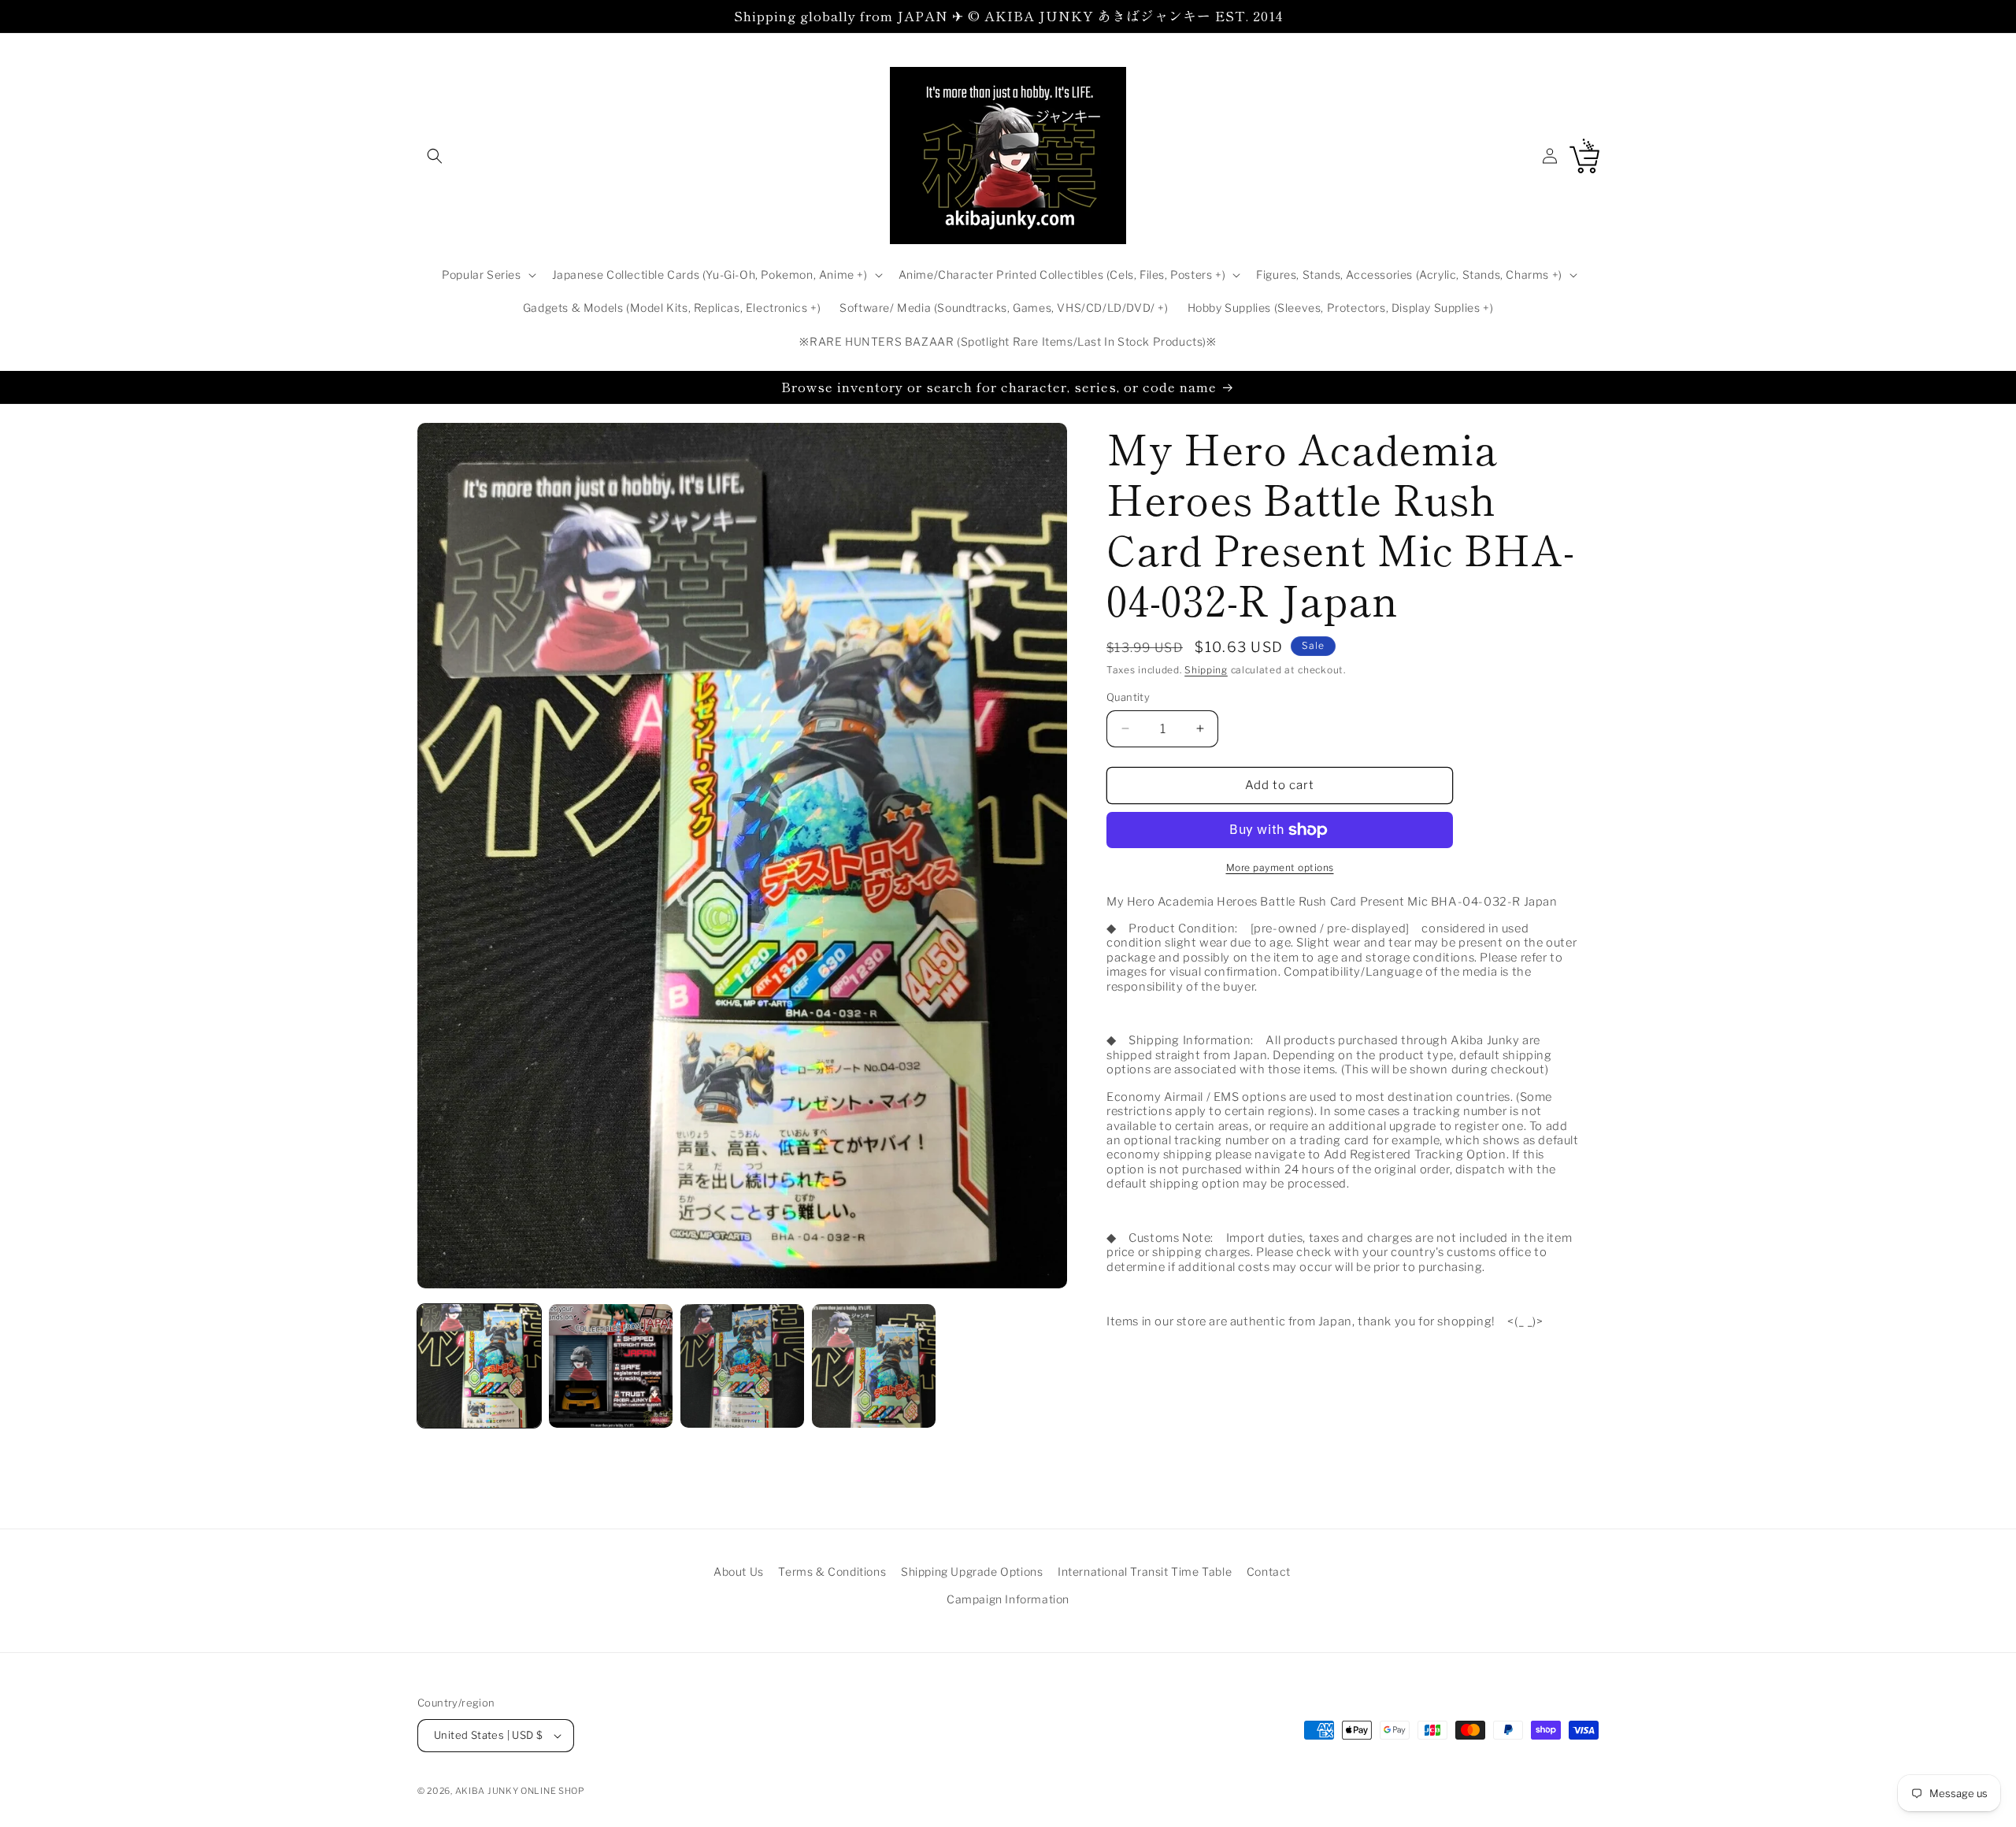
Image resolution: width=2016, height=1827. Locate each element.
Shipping (1206, 670)
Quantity (1128, 697)
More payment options (1280, 867)
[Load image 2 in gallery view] (611, 1366)
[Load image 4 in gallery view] (874, 1366)
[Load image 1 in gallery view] (479, 1366)
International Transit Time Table (1145, 1571)
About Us (739, 1571)
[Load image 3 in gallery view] (742, 1366)
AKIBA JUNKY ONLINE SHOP (520, 1791)
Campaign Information (1008, 1599)
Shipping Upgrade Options (972, 1571)
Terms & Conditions (832, 1571)
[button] (435, 156)
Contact (1269, 1571)
